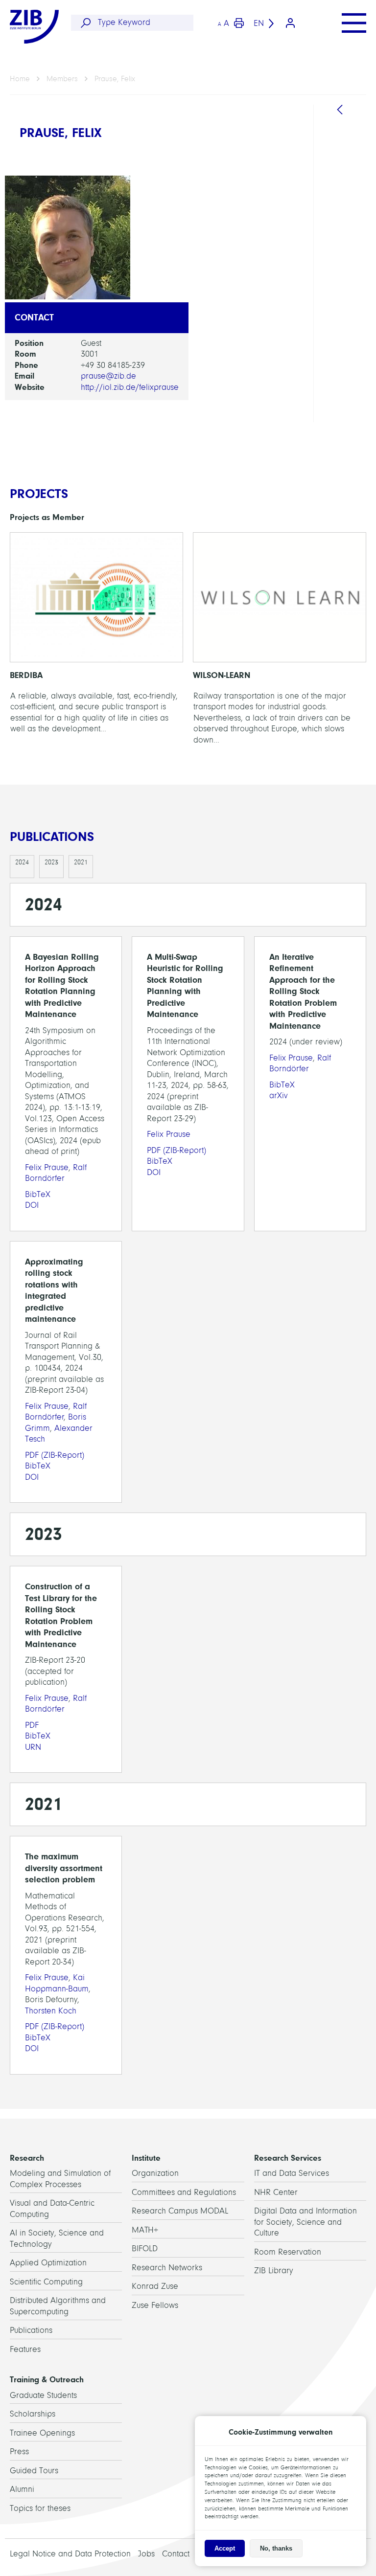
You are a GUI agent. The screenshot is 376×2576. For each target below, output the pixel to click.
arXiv (279, 1096)
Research (27, 2158)
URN (33, 1747)
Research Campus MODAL (180, 2211)
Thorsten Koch (51, 2011)
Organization (155, 2173)
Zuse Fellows (155, 2305)
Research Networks (167, 2268)
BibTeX (38, 1194)
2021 (81, 862)
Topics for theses (40, 2508)
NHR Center (276, 2192)
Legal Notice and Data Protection (70, 2554)
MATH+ (145, 2230)
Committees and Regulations (184, 2192)
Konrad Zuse (155, 2286)
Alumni (22, 2489)
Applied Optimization (48, 2263)
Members (62, 79)
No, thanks (276, 2548)
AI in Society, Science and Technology (350, 270)
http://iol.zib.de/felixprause (130, 387)
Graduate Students (43, 2395)
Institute (146, 2158)
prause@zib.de (108, 376)
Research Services (288, 2158)
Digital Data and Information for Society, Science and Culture (305, 2222)
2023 (51, 862)
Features (25, 2349)
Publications (31, 2330)
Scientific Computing (46, 2282)
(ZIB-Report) (176, 1150)
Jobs (146, 2554)
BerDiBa (96, 641)
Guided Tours (34, 2471)
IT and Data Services (292, 2173)
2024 (22, 862)
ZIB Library (274, 2271)
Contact (176, 2554)
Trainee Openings (42, 2433)
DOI (32, 1205)
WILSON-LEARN (280, 641)
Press (19, 2452)
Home (20, 79)
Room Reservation (288, 2252)
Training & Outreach (47, 2379)
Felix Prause (47, 1167)
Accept (225, 2548)
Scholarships (33, 2414)
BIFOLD (145, 2248)
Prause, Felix (115, 79)
